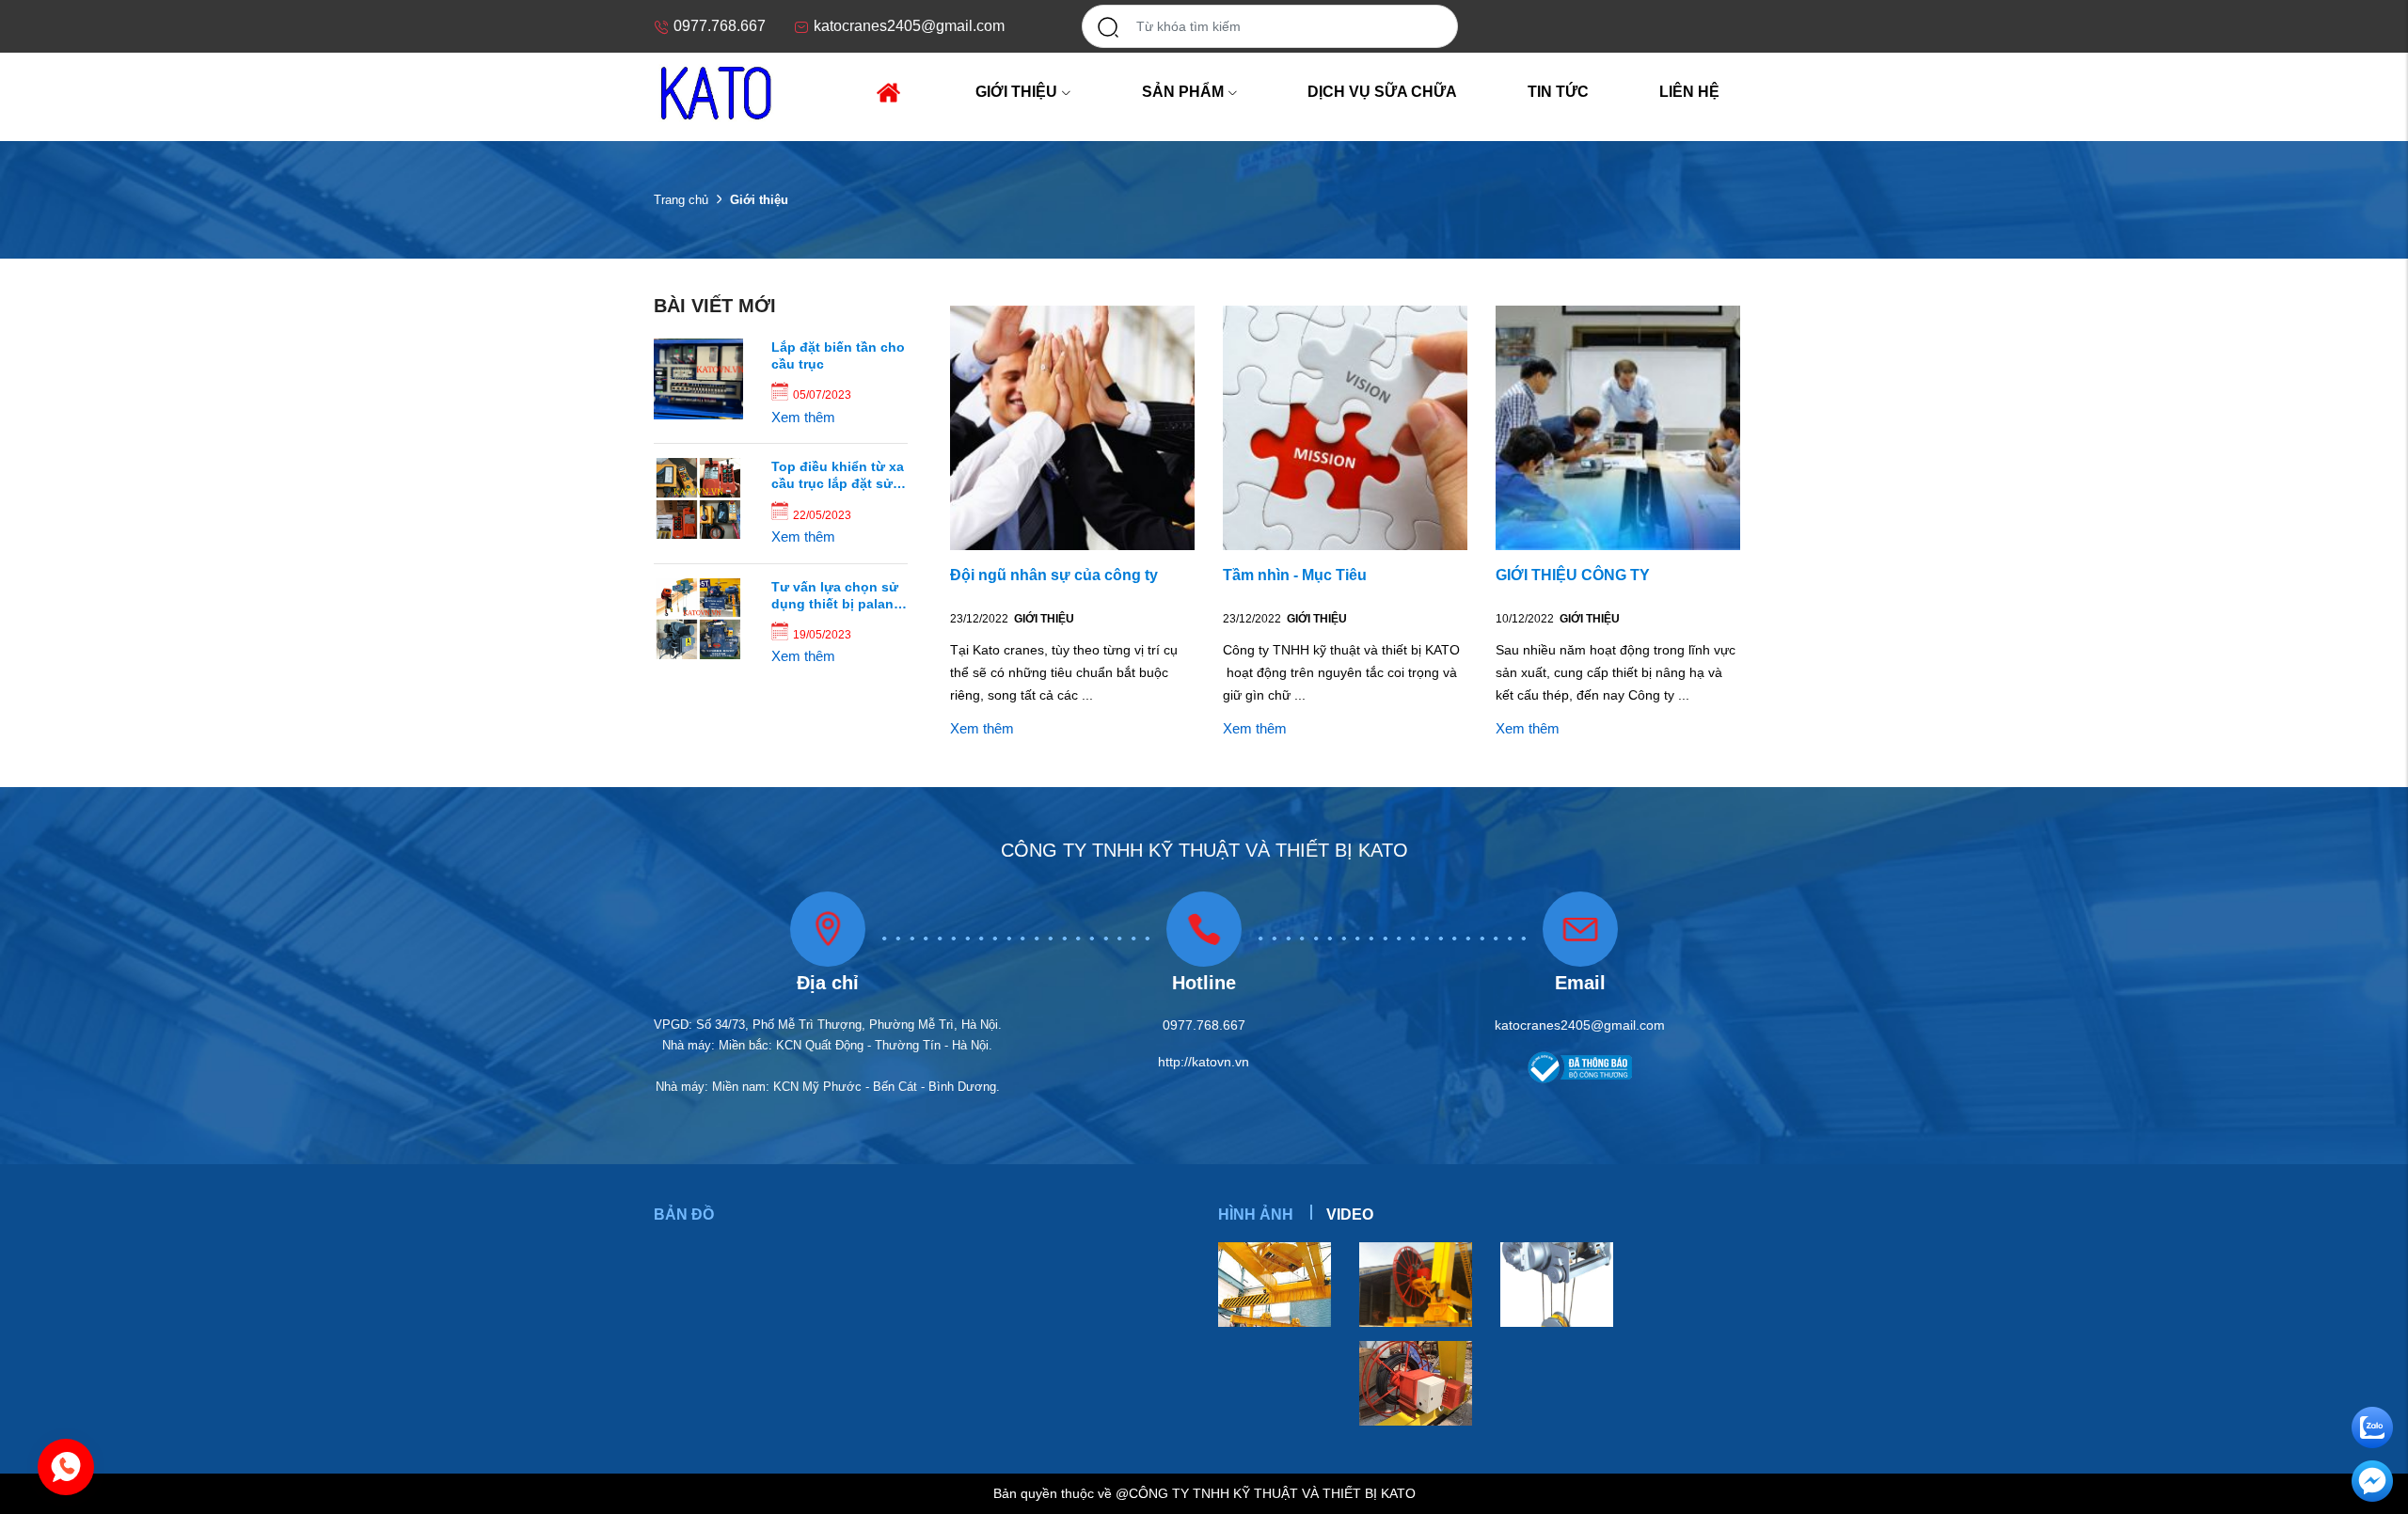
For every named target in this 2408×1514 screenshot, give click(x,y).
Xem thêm (803, 417)
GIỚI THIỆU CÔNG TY (1573, 575)
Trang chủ (681, 200)
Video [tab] (1350, 1214)
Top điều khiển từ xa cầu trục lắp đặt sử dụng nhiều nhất (838, 475)
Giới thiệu (1044, 619)
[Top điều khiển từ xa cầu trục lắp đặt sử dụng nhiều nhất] (698, 497)
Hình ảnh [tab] (1256, 1214)
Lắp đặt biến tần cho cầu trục (838, 355)
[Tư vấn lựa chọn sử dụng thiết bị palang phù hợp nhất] (698, 617)
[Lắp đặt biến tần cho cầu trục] (698, 378)
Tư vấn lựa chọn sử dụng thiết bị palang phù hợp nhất (837, 596)
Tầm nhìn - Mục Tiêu (1295, 575)
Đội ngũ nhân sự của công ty (1054, 575)
